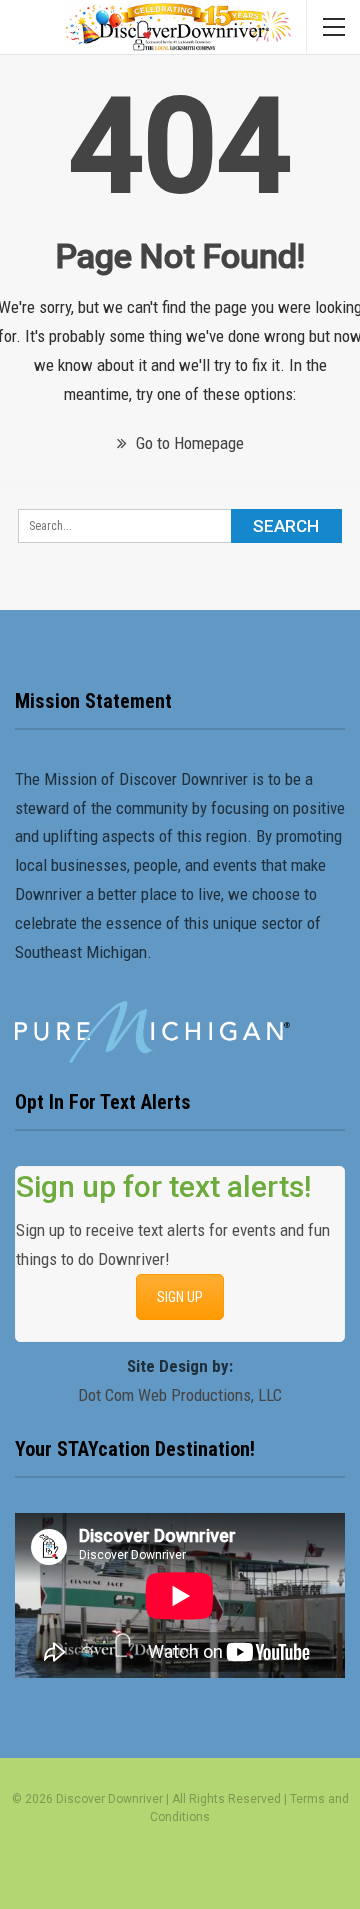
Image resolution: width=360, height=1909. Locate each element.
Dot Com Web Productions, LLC (180, 1395)
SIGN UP (180, 1297)
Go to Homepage (188, 443)
